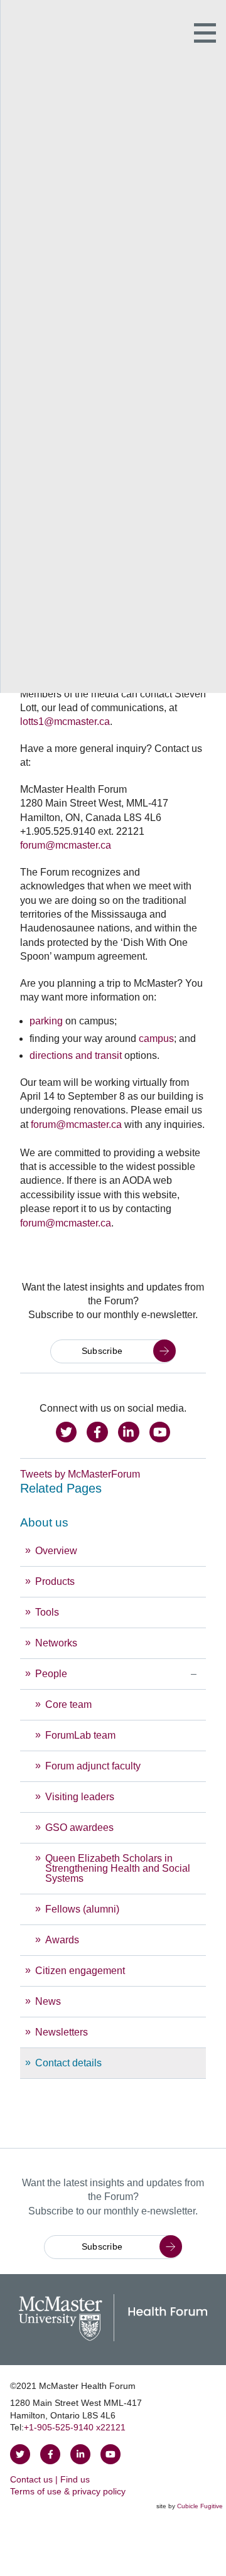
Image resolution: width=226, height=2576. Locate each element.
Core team (68, 1704)
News (48, 2001)
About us (44, 1522)
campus (156, 1038)
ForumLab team (80, 1735)
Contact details (68, 2063)
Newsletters (62, 2032)
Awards (62, 1940)
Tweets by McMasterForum (80, 1474)
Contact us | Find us (50, 2479)
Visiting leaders (80, 1797)
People (51, 1674)
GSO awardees (79, 1827)
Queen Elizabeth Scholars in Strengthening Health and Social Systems (118, 1868)
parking (46, 1021)
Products (55, 1581)
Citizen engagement (80, 1971)
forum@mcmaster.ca (66, 845)
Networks (56, 1643)
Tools (47, 1612)
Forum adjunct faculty (93, 1766)
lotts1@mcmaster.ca (65, 722)
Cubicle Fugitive (200, 2506)
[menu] (113, 1794)
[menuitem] (113, 1794)
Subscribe (102, 1351)
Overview (56, 1551)
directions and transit (76, 1055)
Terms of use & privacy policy (68, 2491)
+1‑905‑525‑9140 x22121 (75, 2427)
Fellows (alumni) (82, 1909)
